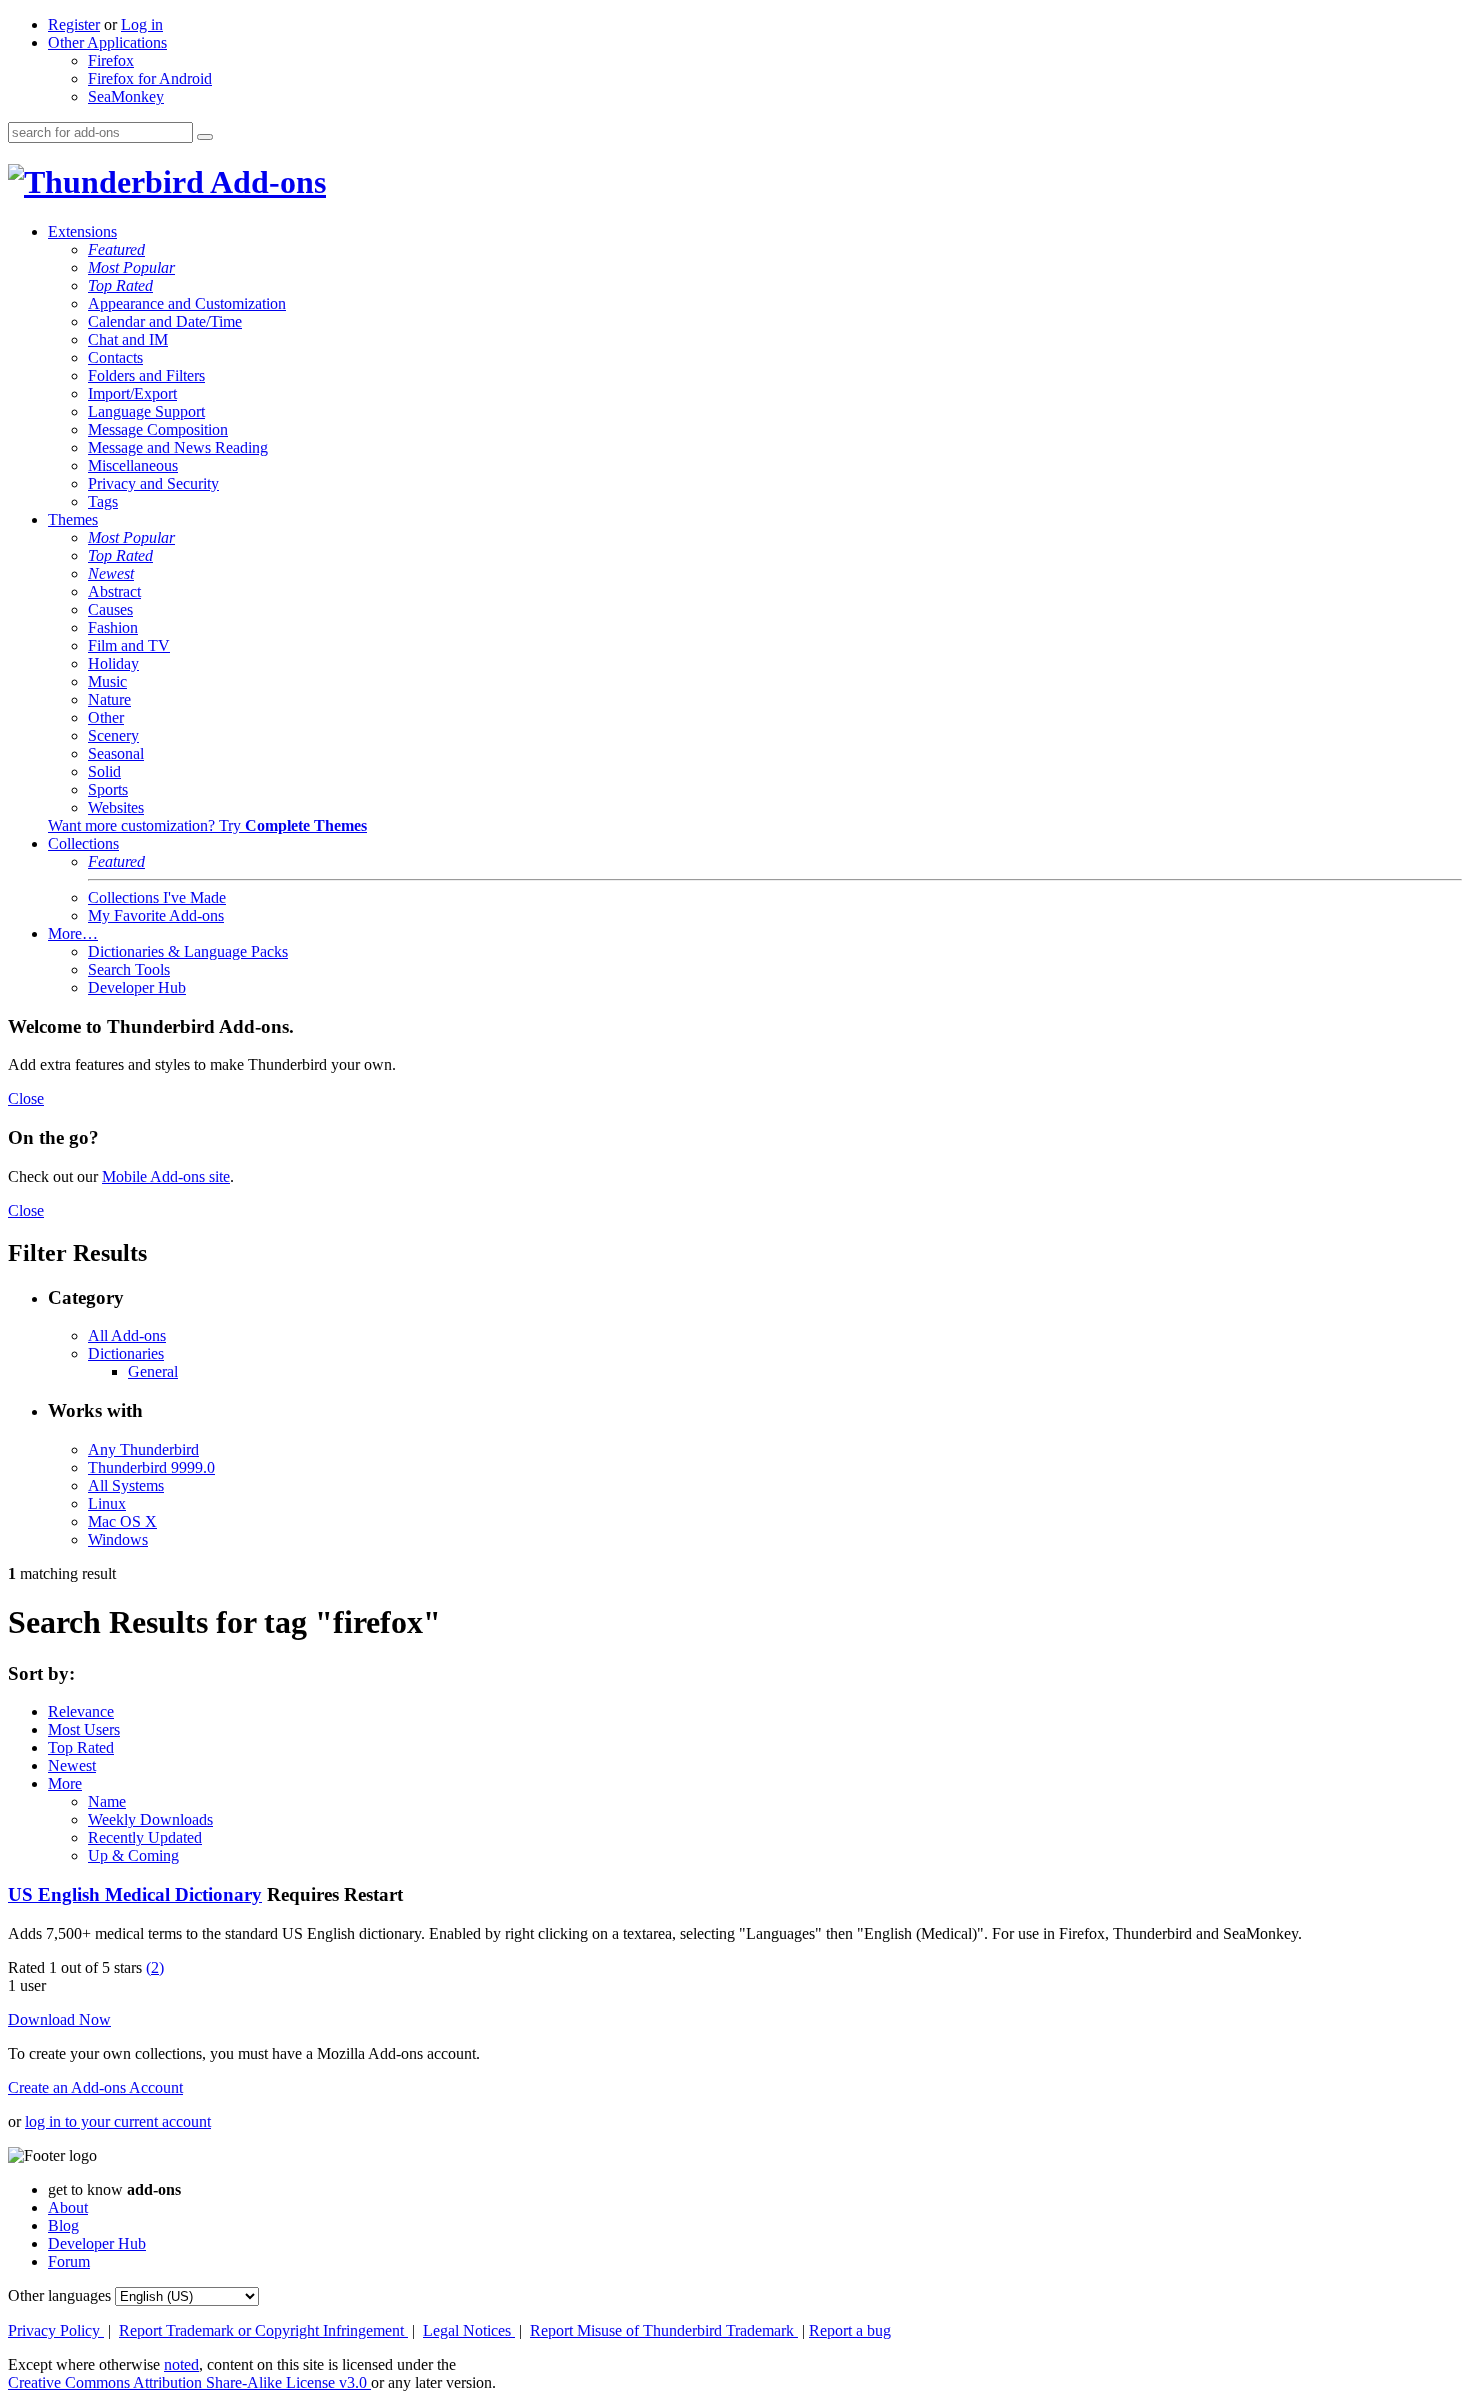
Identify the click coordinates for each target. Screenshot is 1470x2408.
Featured (116, 249)
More (65, 1783)
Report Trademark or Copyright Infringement (263, 2330)
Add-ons (265, 182)
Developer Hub (137, 987)
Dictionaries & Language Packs (188, 951)
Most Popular (131, 267)
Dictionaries (126, 1353)
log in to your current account (118, 2121)
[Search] (205, 137)
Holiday (113, 663)
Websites (116, 807)
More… (73, 933)
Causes (110, 609)
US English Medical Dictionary (135, 1894)
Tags (103, 501)
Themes (73, 519)
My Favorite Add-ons (156, 915)
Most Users (84, 1729)
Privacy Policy (56, 2330)
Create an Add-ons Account (95, 2087)
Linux (107, 1503)
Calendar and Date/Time (165, 321)
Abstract (114, 591)
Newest (111, 573)
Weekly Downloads (150, 1819)
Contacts (115, 357)
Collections (83, 843)
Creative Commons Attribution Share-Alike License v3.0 (189, 2382)
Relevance (81, 1711)
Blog (63, 2225)
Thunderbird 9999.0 (151, 1467)
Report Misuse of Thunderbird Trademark (664, 2330)
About (68, 2207)
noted (181, 2364)
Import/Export (132, 393)
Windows (118, 1539)
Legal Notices (469, 2330)
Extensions (82, 231)
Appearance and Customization (187, 303)
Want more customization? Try (207, 825)
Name (107, 1801)
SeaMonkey (126, 96)
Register (74, 24)
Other (106, 717)
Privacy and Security (153, 483)
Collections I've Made (157, 897)
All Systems (126, 1485)
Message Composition (158, 429)
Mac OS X (122, 1521)
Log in (142, 24)
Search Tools (129, 969)
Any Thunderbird (143, 1449)
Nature (109, 699)
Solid (104, 771)
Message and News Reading (178, 447)
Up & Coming (133, 1855)
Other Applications (107, 42)
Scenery (113, 735)
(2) (155, 1967)
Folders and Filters (146, 375)
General (153, 1371)
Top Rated (120, 285)
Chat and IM (128, 339)
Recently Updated (145, 1837)
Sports (108, 789)
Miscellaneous (133, 465)
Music (107, 681)
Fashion (113, 627)
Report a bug (850, 2330)
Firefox (111, 60)
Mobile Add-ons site (166, 1176)
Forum (69, 2261)
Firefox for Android (150, 78)
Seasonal (116, 753)
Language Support (146, 411)
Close (26, 1098)
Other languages (59, 2295)
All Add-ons (127, 1335)
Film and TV (129, 645)
